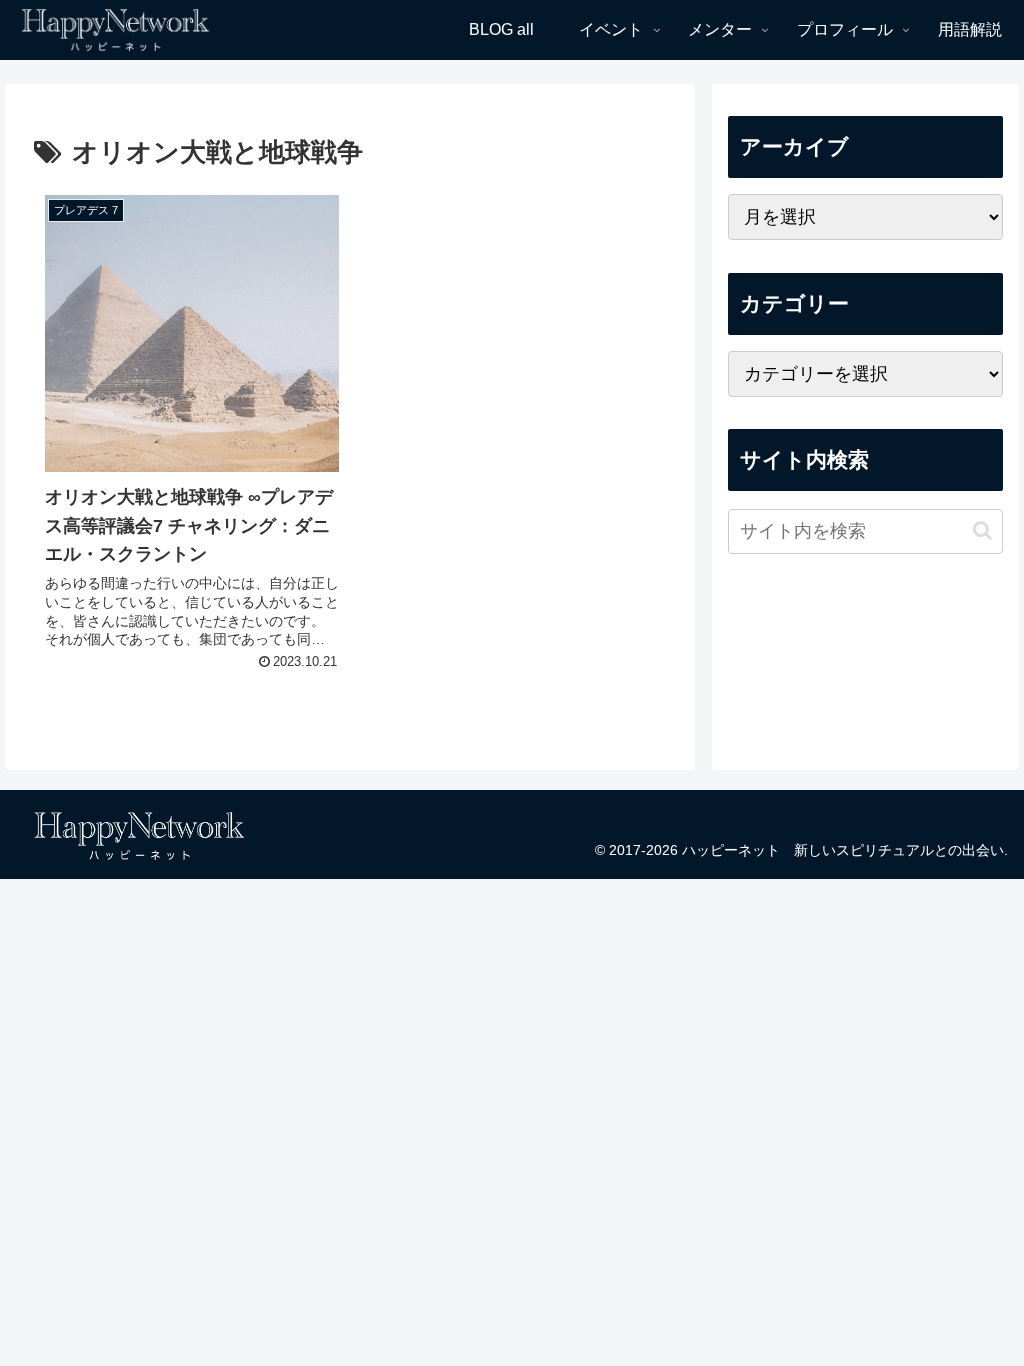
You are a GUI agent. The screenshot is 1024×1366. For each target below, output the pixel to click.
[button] (982, 530)
